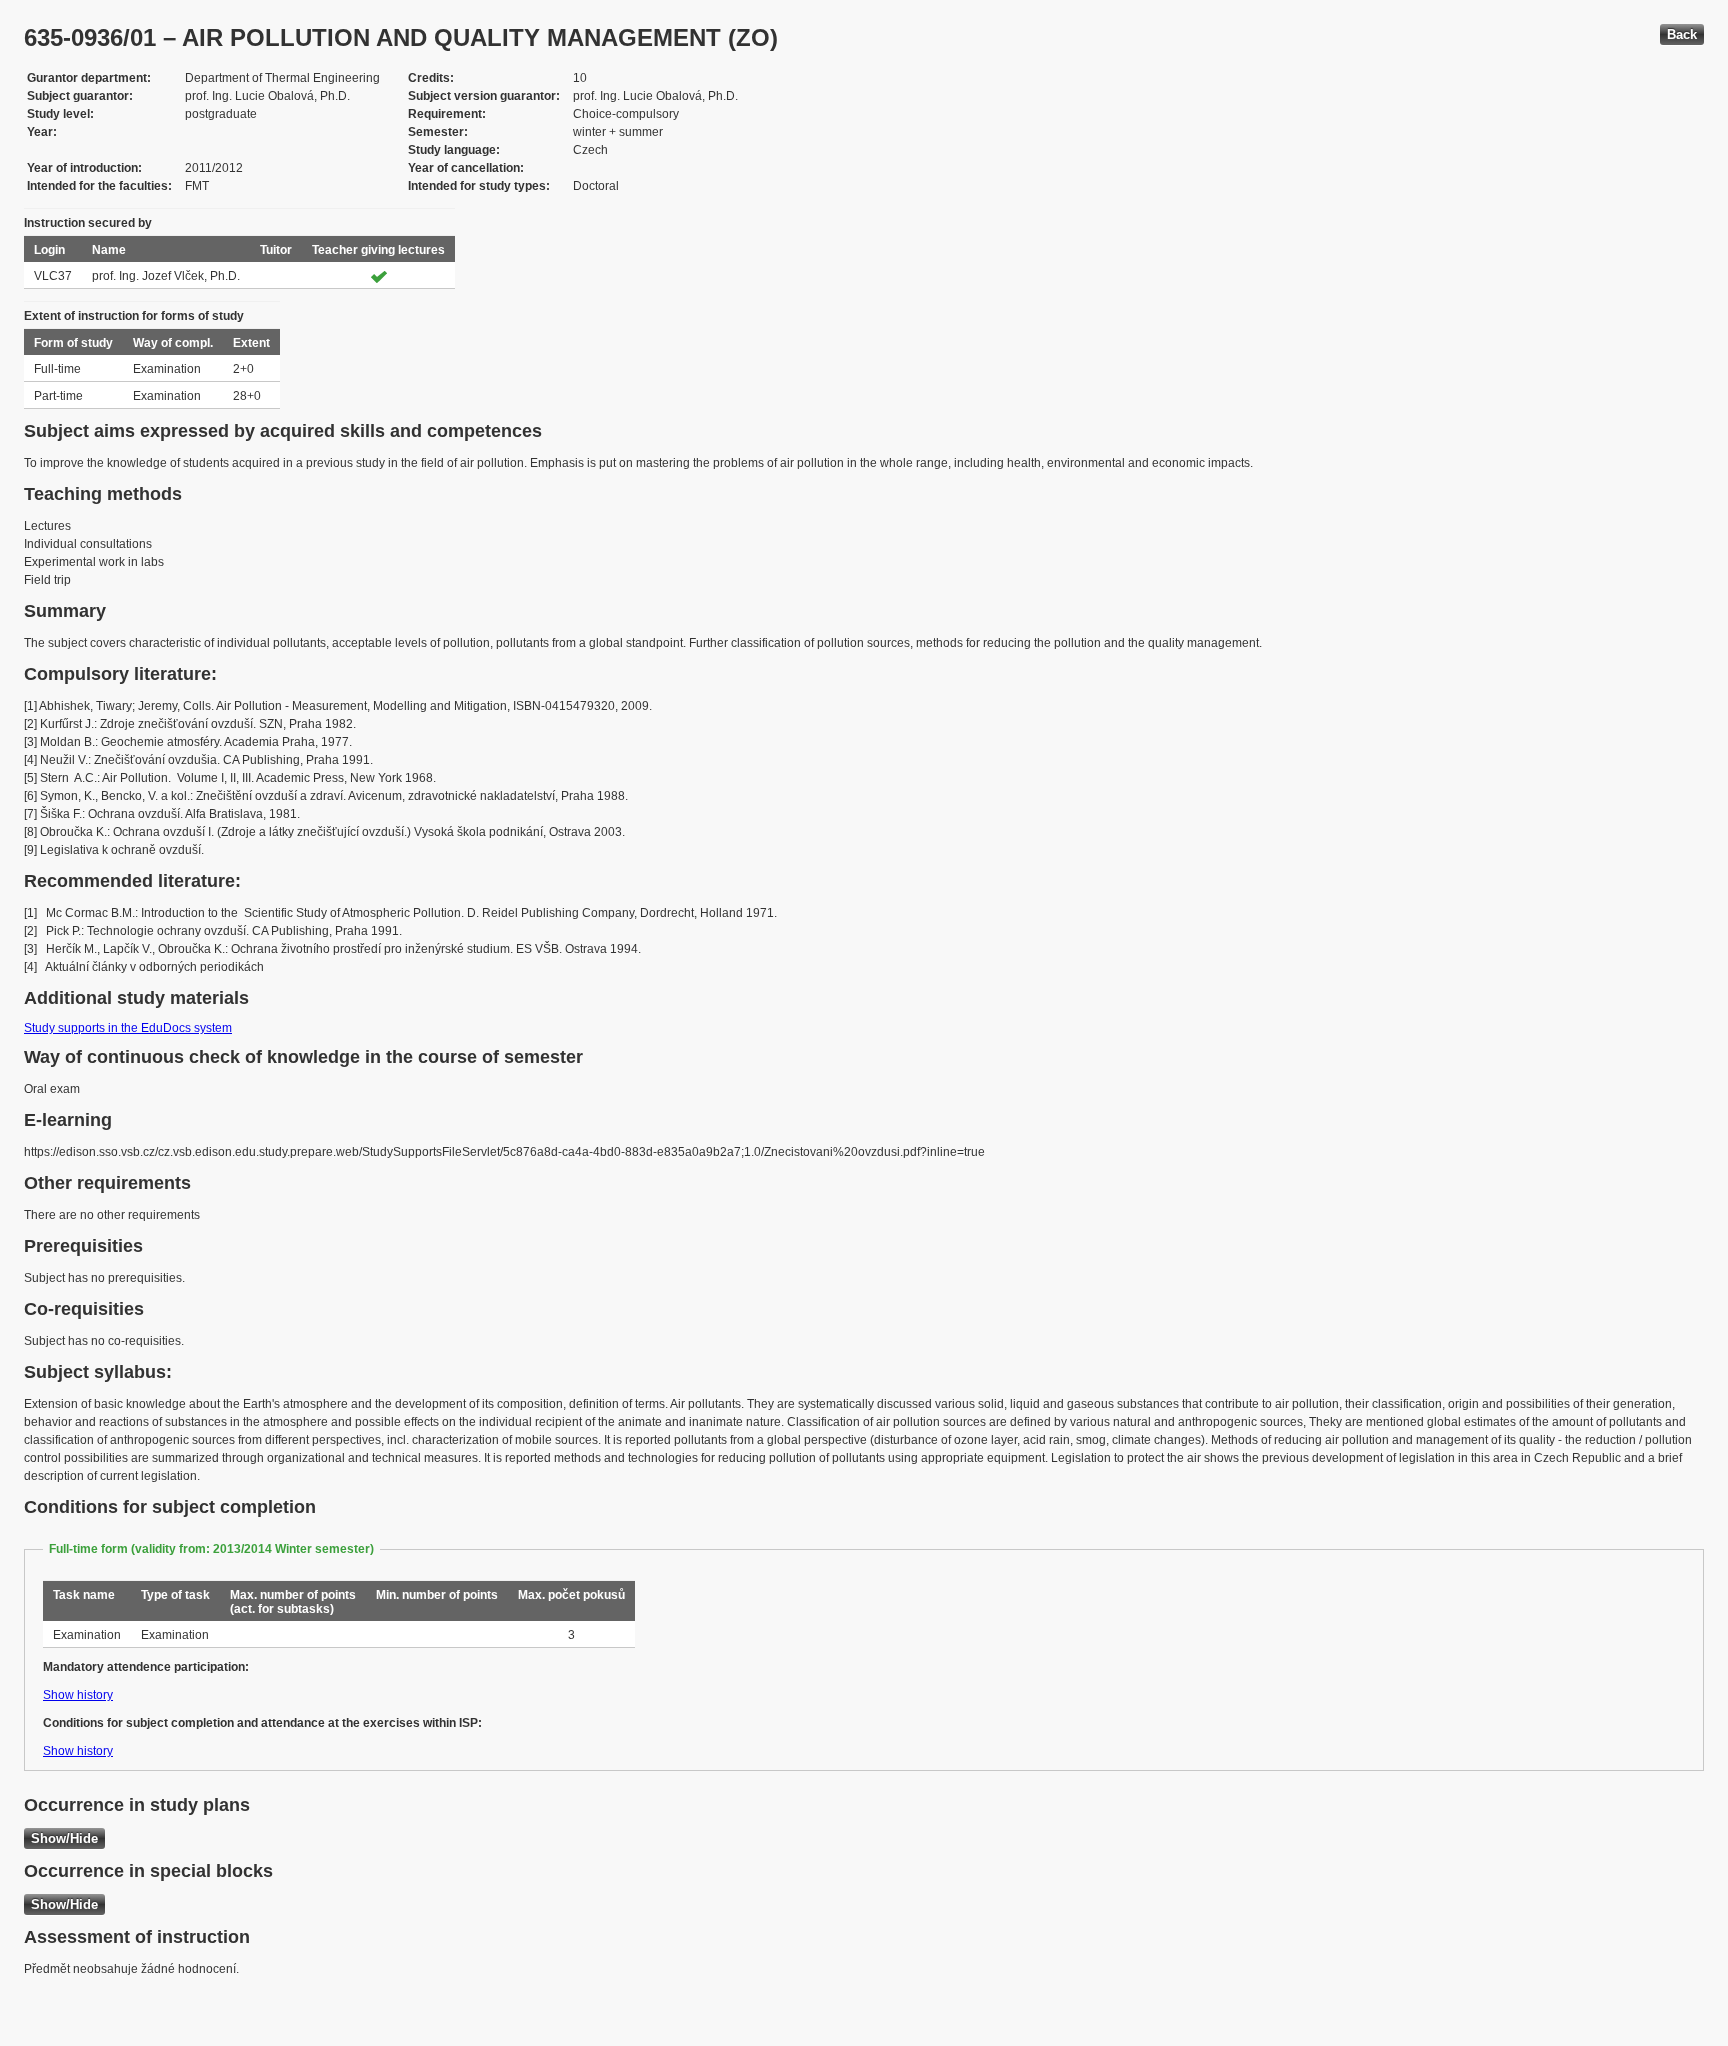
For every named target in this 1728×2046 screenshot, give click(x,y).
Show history (78, 1695)
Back (1682, 34)
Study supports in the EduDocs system (128, 1028)
